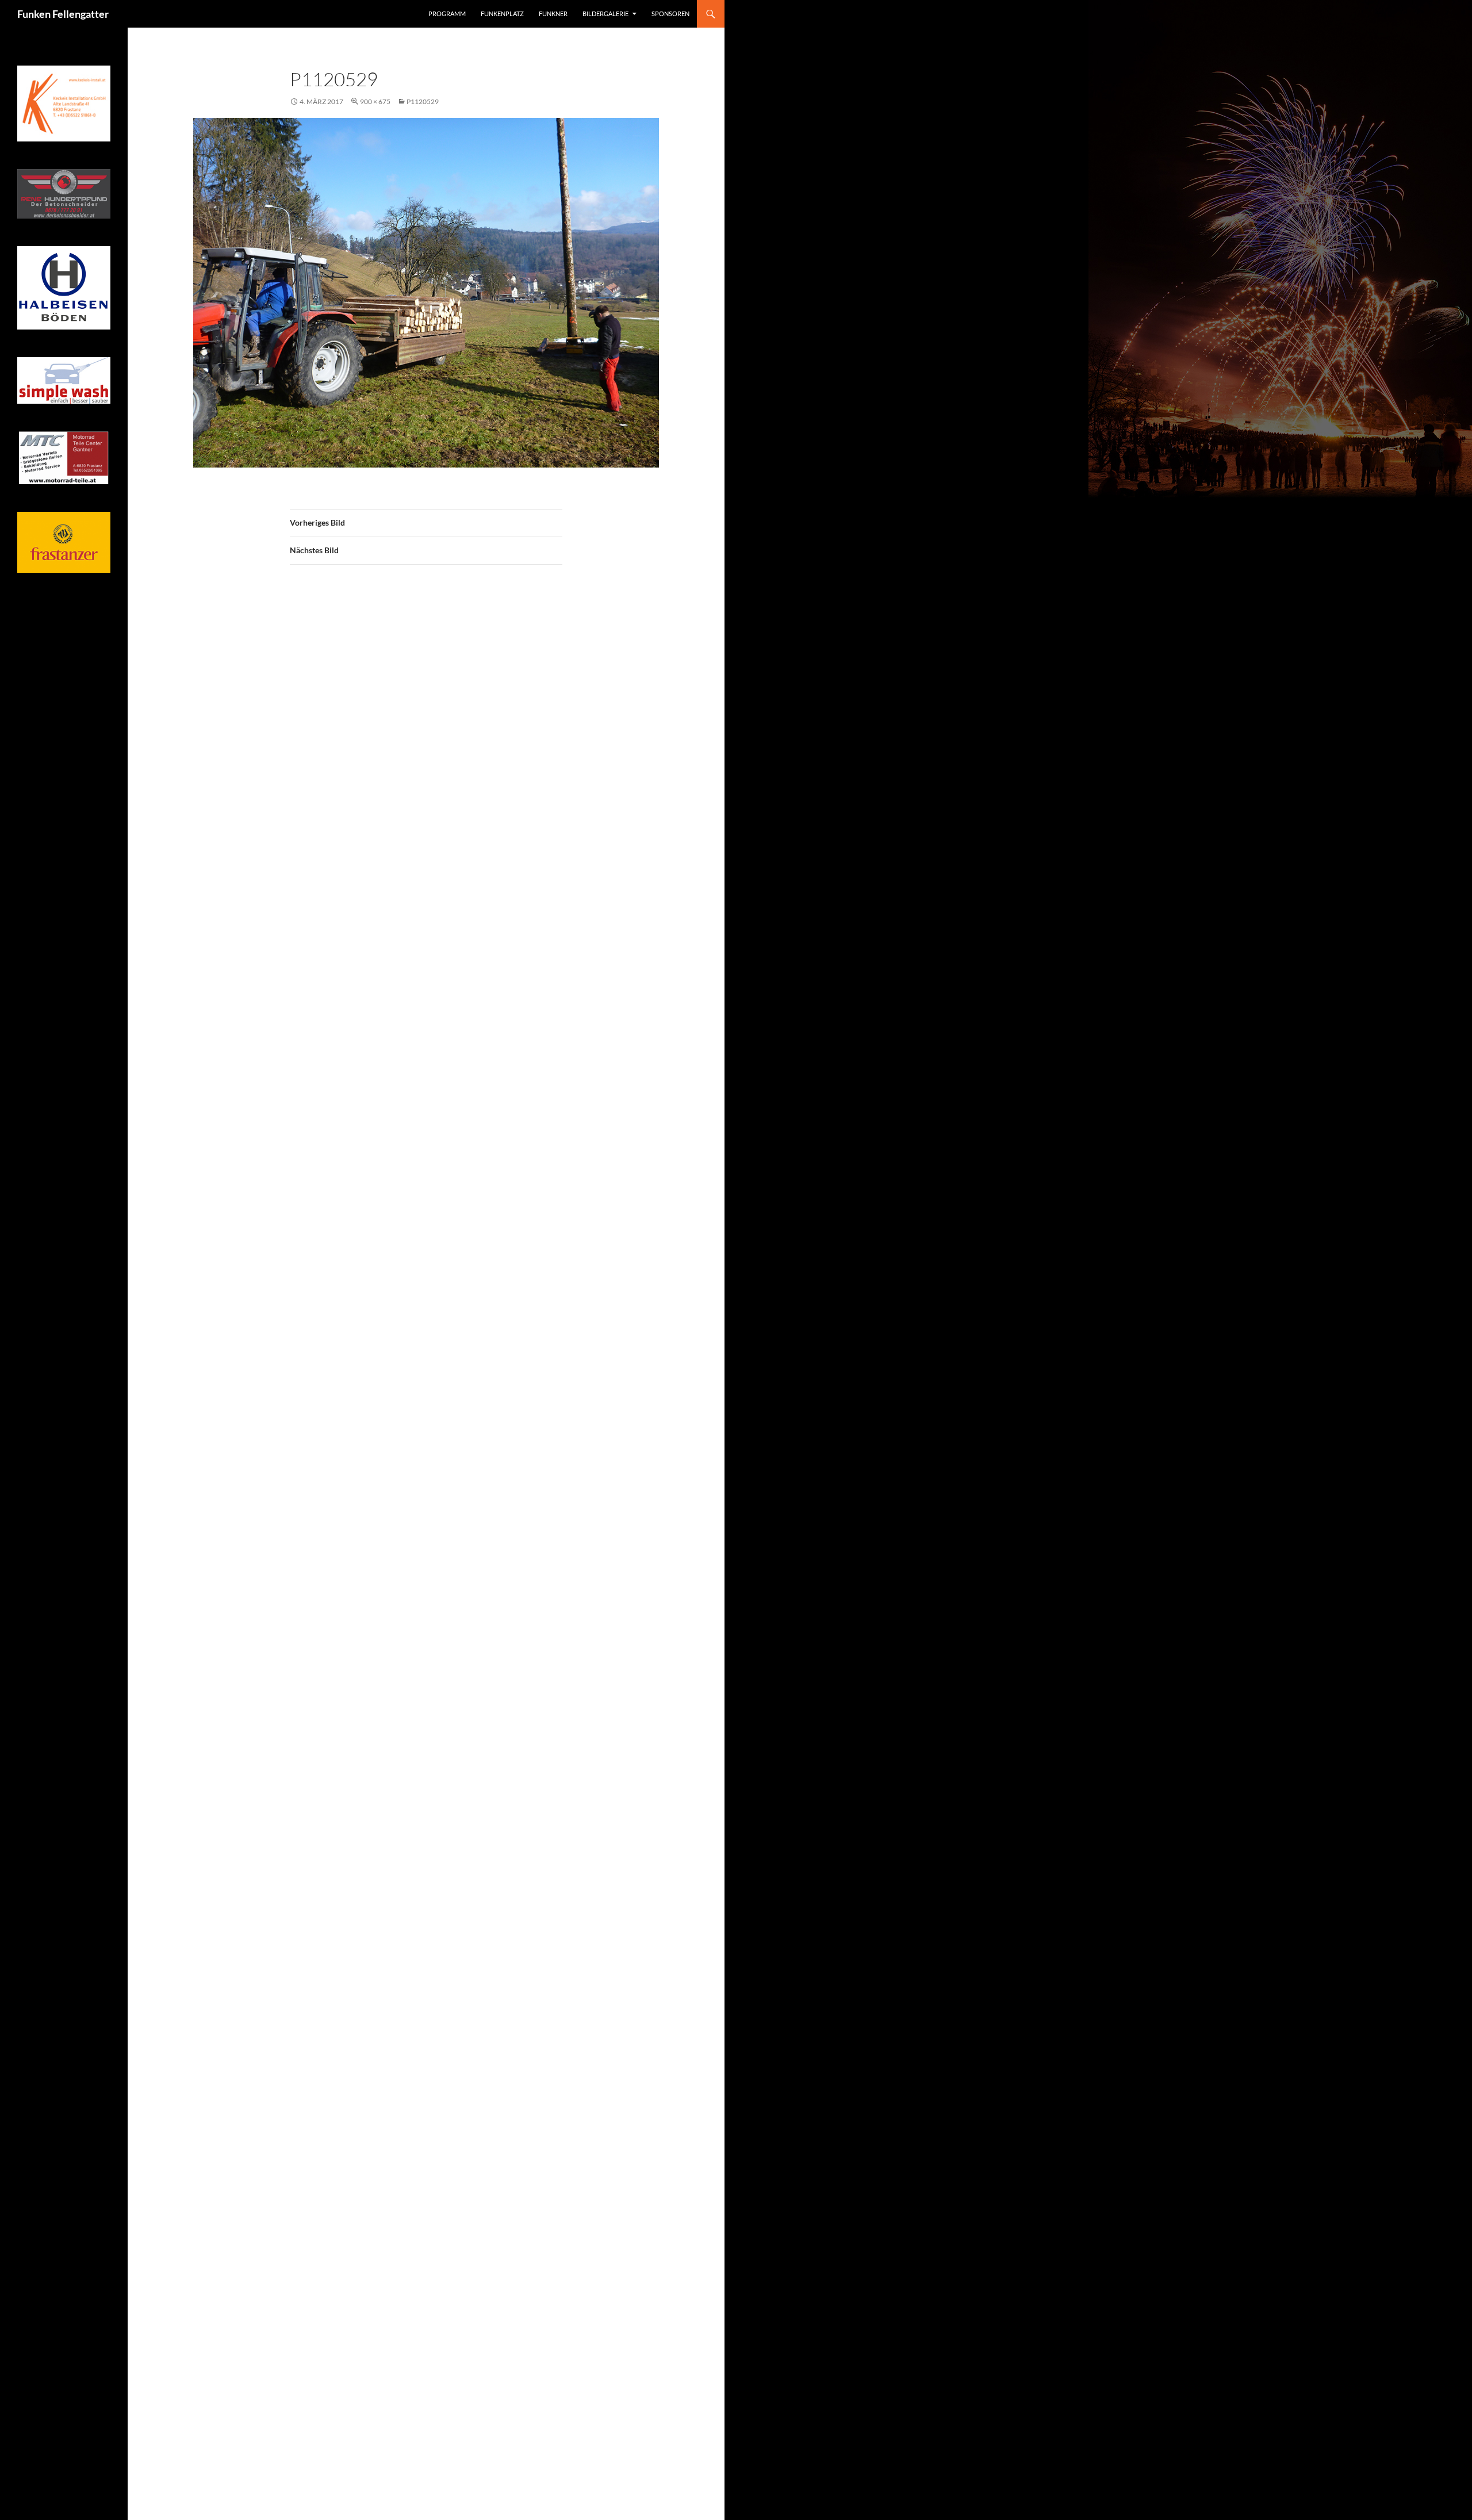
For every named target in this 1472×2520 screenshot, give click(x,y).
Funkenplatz (502, 14)
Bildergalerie (605, 14)
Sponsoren (670, 14)
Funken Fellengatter (63, 14)
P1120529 (423, 102)
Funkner (553, 14)
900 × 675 (375, 102)
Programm (447, 14)
